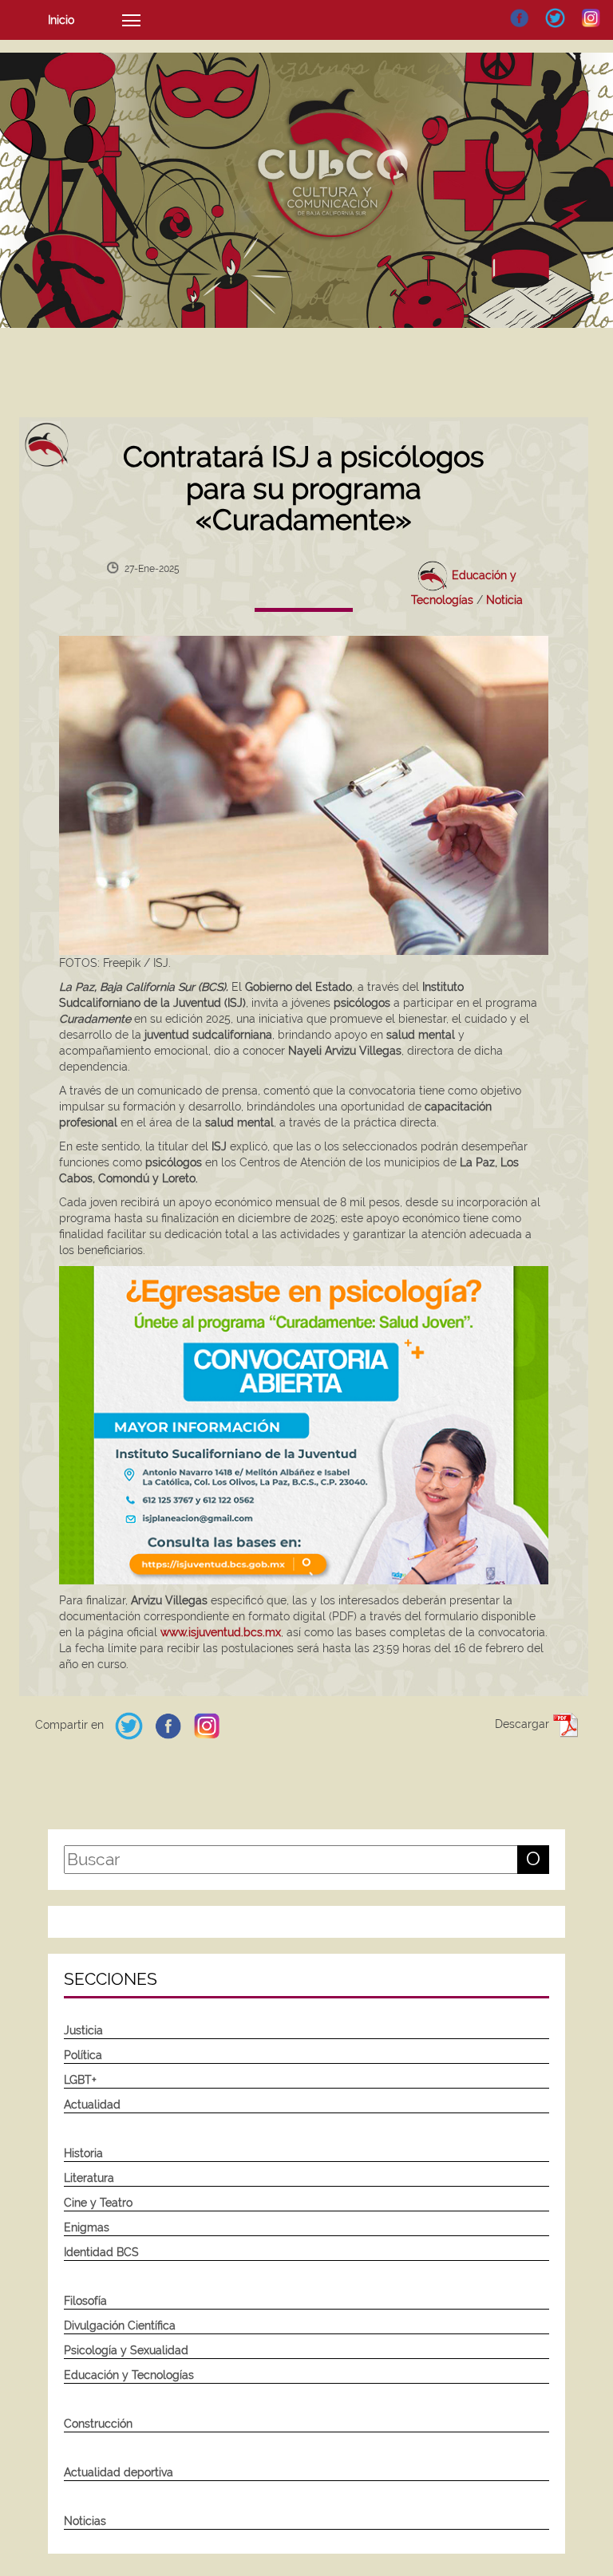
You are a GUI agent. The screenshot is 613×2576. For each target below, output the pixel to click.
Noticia (504, 600)
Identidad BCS (101, 2252)
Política (83, 2055)
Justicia (83, 2030)
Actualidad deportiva (119, 2472)
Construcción (98, 2424)
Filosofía (85, 2301)
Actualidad (92, 2105)
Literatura (89, 2178)
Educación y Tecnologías (129, 2375)
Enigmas (87, 2227)
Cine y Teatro (98, 2203)
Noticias (85, 2521)
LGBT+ (80, 2080)
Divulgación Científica (120, 2326)
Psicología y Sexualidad (126, 2350)
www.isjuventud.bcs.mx (221, 1632)
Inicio (61, 20)
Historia (83, 2153)
